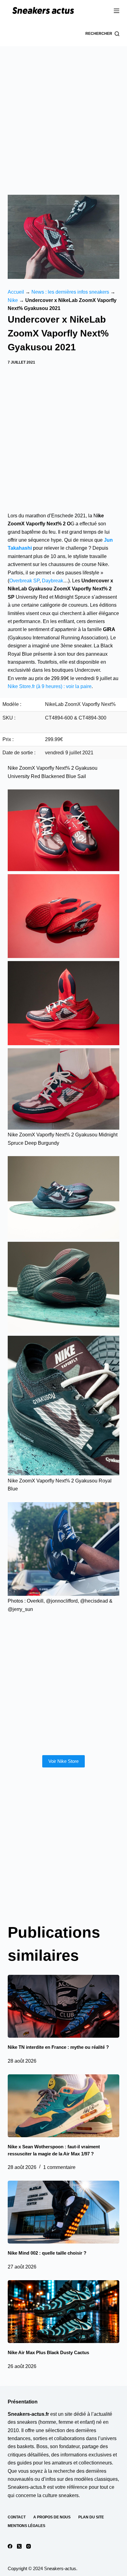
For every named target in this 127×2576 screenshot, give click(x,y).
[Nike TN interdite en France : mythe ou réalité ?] (64, 2006)
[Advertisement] (63, 113)
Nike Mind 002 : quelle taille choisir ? (47, 2253)
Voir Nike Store (63, 1761)
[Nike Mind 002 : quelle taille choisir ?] (64, 2212)
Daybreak (53, 581)
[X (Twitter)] (19, 2546)
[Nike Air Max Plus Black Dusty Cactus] (64, 2312)
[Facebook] (10, 2546)
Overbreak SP (24, 581)
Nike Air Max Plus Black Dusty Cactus (48, 2352)
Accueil (16, 292)
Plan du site (91, 2517)
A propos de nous (52, 2517)
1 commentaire (59, 2167)
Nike (13, 300)
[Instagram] (29, 2546)
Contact (17, 2517)
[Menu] (117, 11)
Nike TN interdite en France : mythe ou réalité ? (58, 2047)
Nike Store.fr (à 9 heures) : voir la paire (50, 686)
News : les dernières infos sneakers (70, 292)
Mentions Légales (27, 2526)
